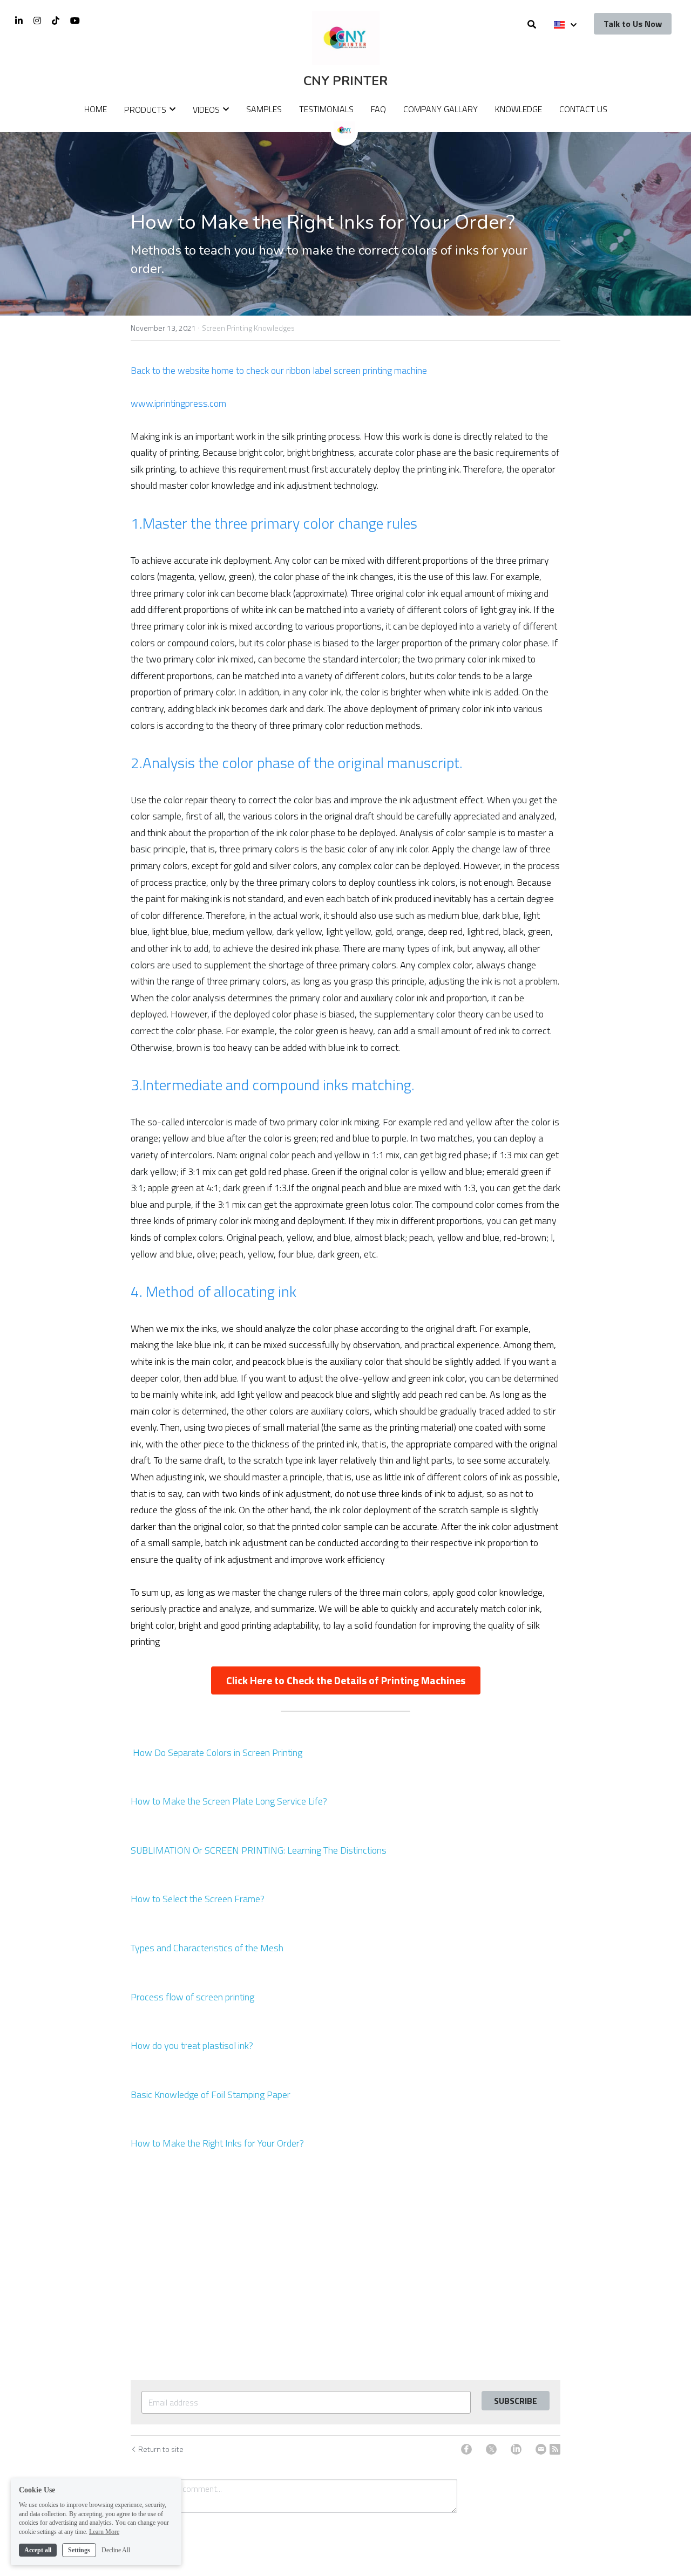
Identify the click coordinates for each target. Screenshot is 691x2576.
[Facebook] (466, 2449)
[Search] (532, 24)
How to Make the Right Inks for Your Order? (217, 2143)
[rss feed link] (555, 2449)
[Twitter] (491, 2449)
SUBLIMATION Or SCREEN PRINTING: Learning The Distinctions (259, 1850)
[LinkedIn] (516, 2449)
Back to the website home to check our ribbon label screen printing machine (279, 370)
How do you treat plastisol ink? (192, 2045)
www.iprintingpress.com (178, 403)
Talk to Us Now (633, 24)
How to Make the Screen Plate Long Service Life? (229, 1801)
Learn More (104, 2532)
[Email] (541, 2449)
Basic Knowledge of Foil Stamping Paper (211, 2095)
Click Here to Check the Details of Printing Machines (346, 1680)
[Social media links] (19, 21)
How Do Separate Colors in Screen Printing (216, 1752)
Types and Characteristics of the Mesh (207, 1948)
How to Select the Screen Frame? (198, 1899)
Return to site (161, 2449)
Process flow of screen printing (192, 1997)
